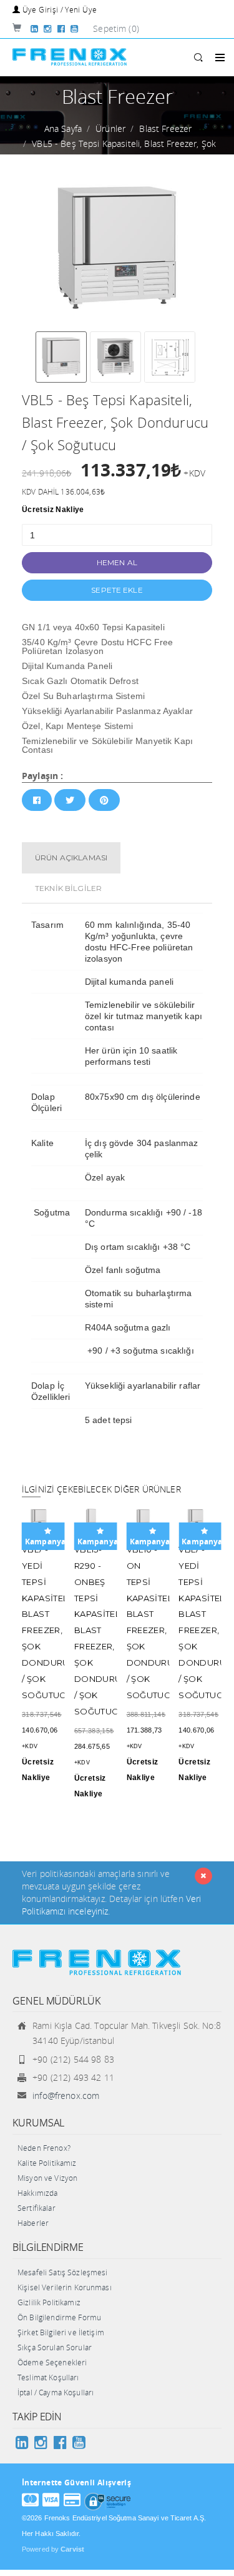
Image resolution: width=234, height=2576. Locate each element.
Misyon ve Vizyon (47, 2178)
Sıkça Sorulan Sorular (55, 2347)
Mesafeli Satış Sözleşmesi (63, 2272)
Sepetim (116, 28)
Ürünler (110, 128)
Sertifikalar (37, 2208)
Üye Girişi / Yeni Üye (58, 10)
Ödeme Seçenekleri (52, 2362)
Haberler (33, 2223)
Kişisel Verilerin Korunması (65, 2287)
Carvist (72, 2549)
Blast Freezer (165, 128)
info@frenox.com (66, 2096)
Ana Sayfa (63, 128)
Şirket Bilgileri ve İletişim (61, 2332)
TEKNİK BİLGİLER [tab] (68, 888)
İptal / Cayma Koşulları (56, 2392)
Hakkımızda (37, 2193)
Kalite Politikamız (47, 2163)
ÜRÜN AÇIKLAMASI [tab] (71, 858)
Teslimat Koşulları (48, 2377)
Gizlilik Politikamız (49, 2302)
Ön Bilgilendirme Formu (59, 2317)
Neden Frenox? (44, 2148)
